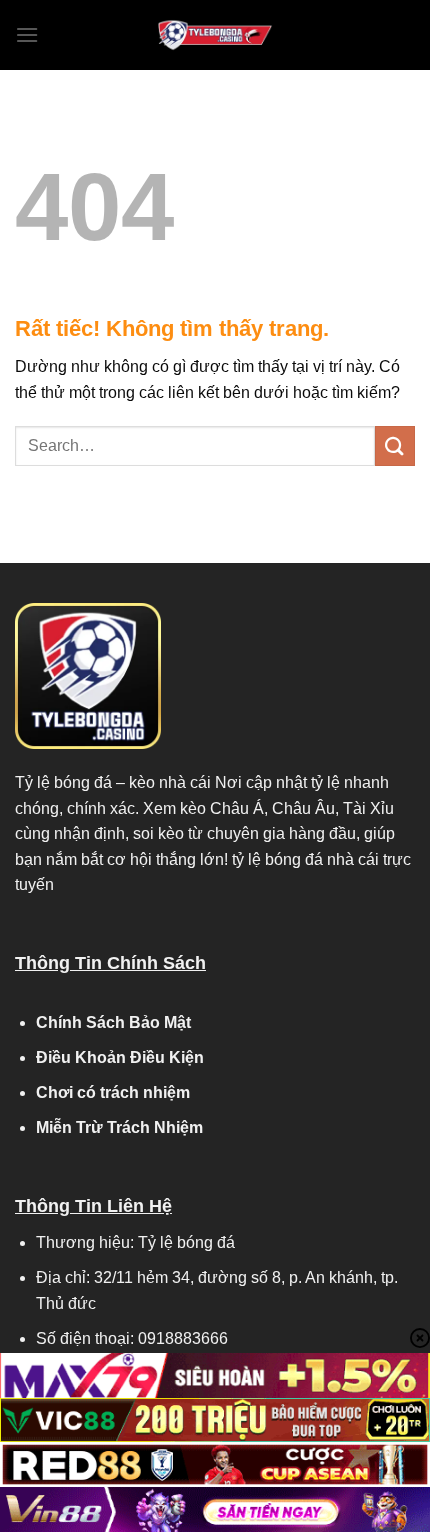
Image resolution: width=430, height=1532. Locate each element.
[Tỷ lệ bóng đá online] (215, 35)
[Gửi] (395, 445)
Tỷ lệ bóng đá (63, 782)
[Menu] (27, 34)
